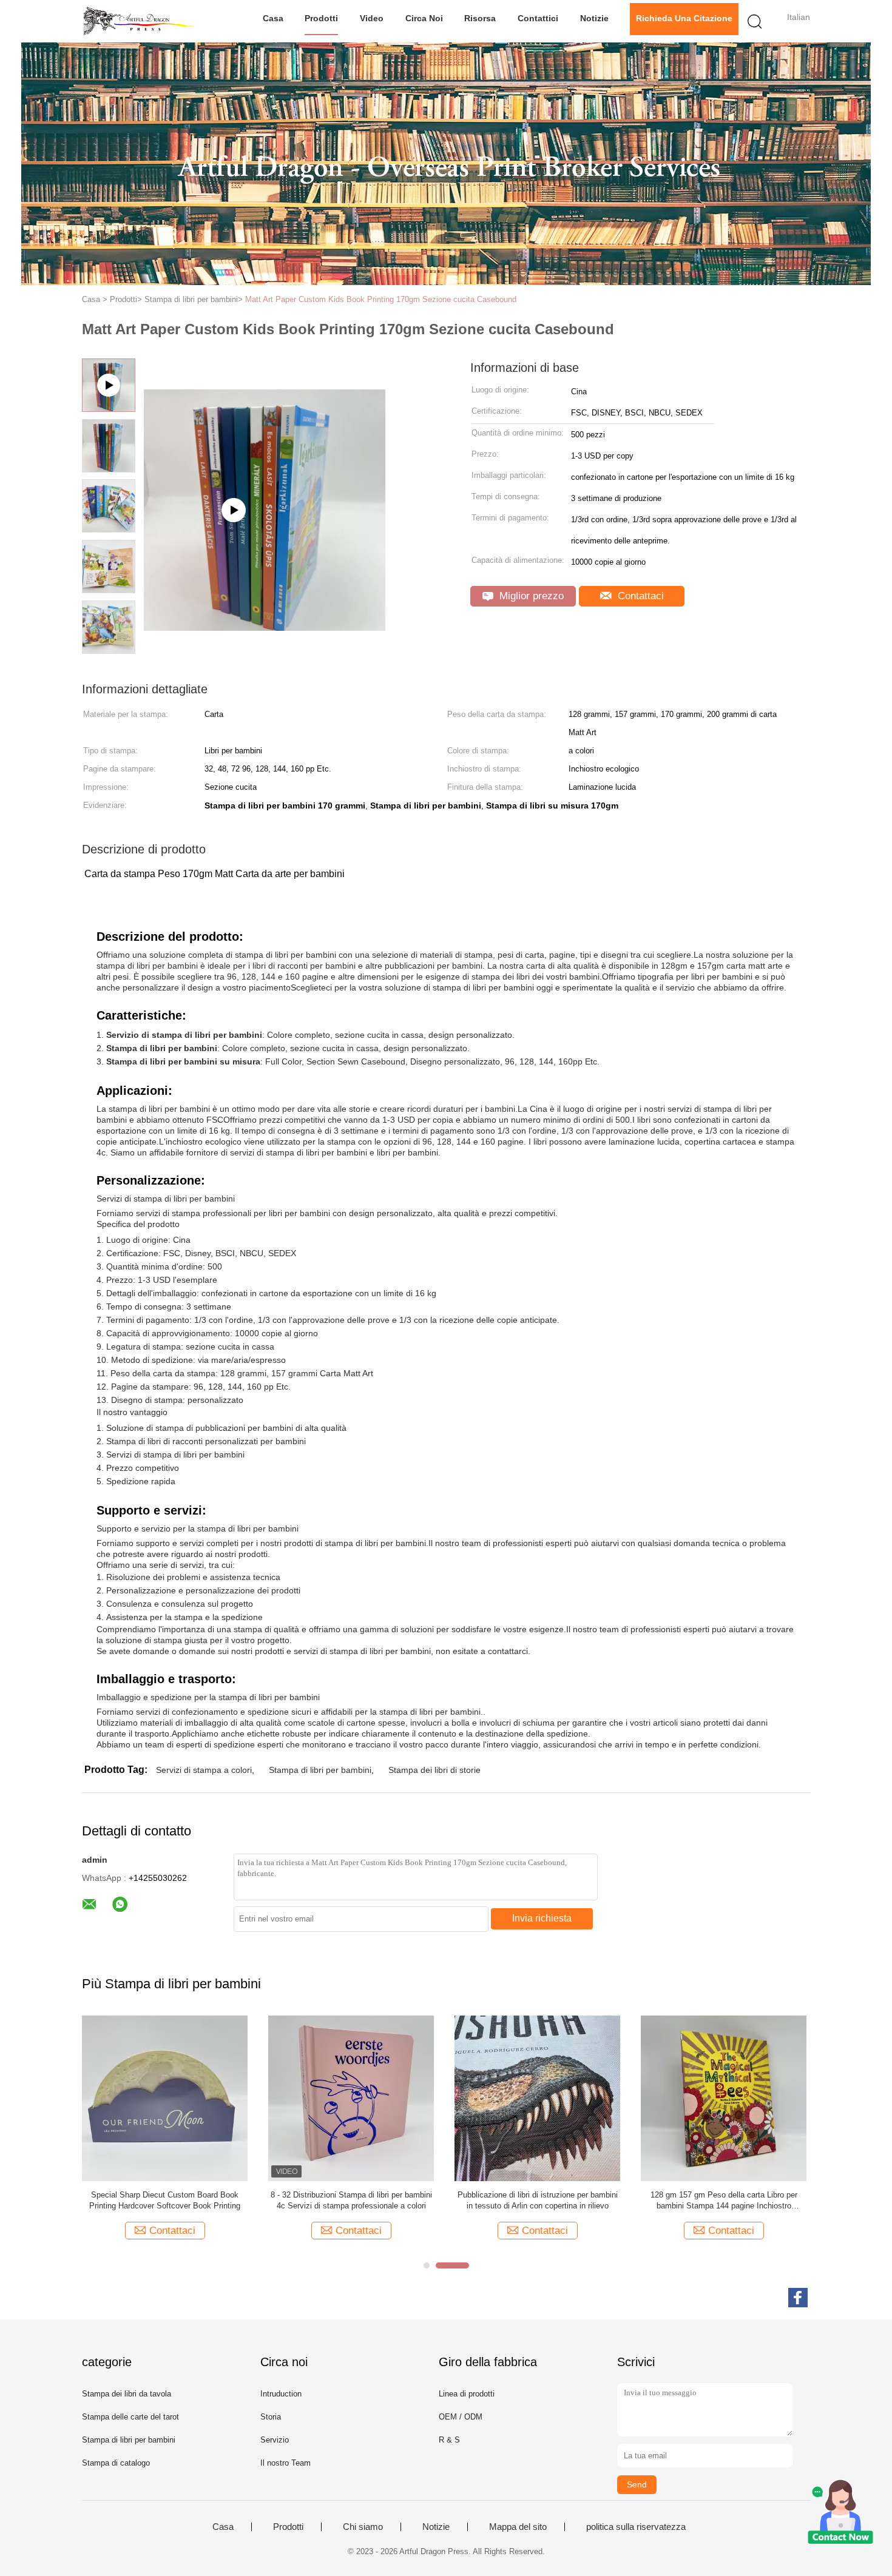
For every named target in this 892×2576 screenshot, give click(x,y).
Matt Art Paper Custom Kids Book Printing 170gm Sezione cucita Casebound (381, 299)
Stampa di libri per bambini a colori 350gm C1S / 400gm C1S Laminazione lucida (538, 2200)
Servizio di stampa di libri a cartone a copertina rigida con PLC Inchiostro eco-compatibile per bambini (351, 2201)
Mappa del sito (518, 2527)
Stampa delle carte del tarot (130, 2417)
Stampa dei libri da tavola (127, 2394)
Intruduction (281, 2394)
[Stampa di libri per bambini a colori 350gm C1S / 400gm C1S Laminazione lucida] (537, 2098)
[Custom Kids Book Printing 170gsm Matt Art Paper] (265, 479)
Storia (271, 2417)
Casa (273, 18)
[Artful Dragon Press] (141, 21)
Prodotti (321, 18)
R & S (449, 2440)
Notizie (594, 18)
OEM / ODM (461, 2417)
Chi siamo (363, 2527)
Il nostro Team (286, 2463)
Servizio (275, 2440)
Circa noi (424, 18)
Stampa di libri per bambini (320, 1770)
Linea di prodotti (467, 2394)
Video (372, 18)
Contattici (538, 18)
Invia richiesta (542, 1918)
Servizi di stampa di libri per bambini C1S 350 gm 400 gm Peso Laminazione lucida (724, 2200)
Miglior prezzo (530, 596)
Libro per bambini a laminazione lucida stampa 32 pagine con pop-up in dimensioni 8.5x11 (165, 2200)
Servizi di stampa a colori (204, 1770)
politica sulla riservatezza (636, 2527)
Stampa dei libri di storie (434, 1770)
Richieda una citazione (684, 18)
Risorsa (480, 18)
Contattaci (639, 596)
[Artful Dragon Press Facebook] (798, 2298)
